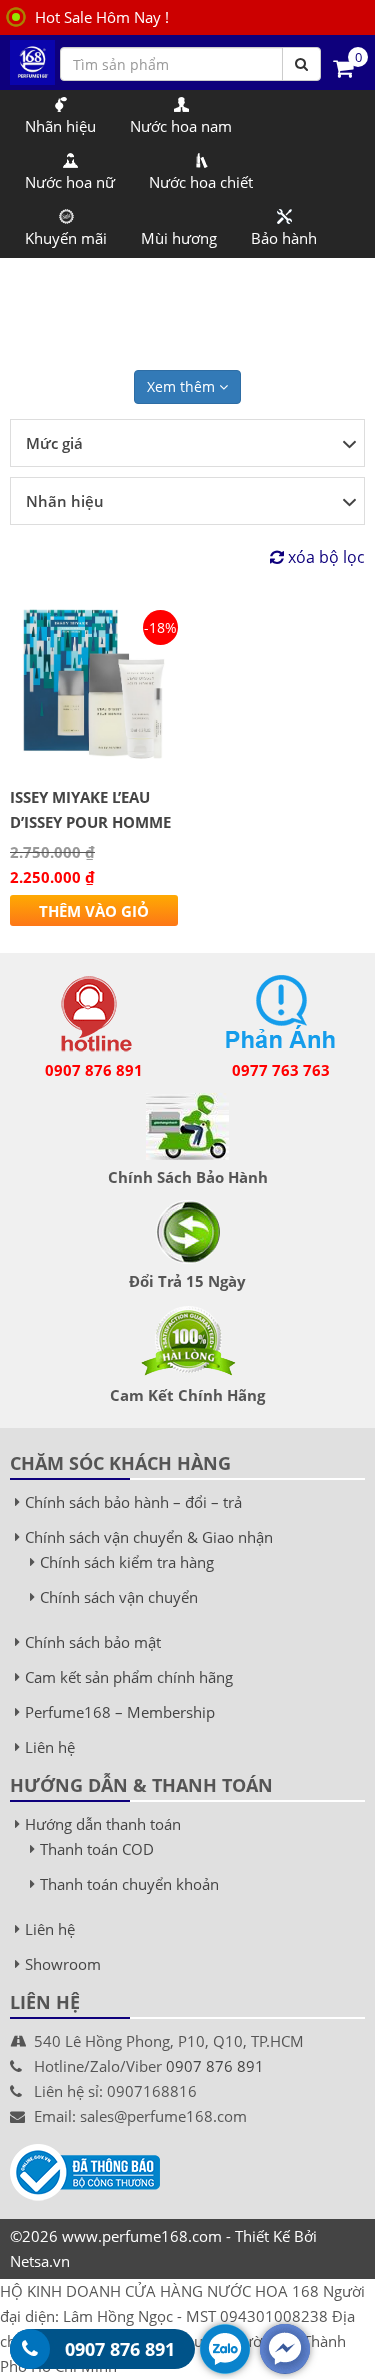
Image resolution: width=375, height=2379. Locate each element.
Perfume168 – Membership (120, 1712)
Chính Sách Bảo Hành (188, 1177)
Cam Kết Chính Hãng (187, 1395)
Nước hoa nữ (70, 182)
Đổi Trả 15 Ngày (187, 1281)
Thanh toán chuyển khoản (129, 1884)
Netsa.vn (40, 2261)
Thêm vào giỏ (94, 911)
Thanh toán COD (97, 1849)
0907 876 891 (94, 1070)
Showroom (63, 1964)
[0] (343, 67)
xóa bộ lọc (324, 557)
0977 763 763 (281, 1070)
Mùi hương (179, 238)
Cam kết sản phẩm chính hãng (129, 1677)
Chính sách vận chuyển (119, 1597)
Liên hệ (50, 1747)
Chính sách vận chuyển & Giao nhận (149, 1537)
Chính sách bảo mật (93, 1642)
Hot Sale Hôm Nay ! (102, 17)
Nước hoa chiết (201, 182)
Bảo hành (284, 238)
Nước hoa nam (181, 126)
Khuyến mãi (66, 238)
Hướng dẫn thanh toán (103, 1824)
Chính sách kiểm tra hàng (127, 1562)
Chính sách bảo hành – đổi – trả (133, 1502)
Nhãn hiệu (60, 126)
